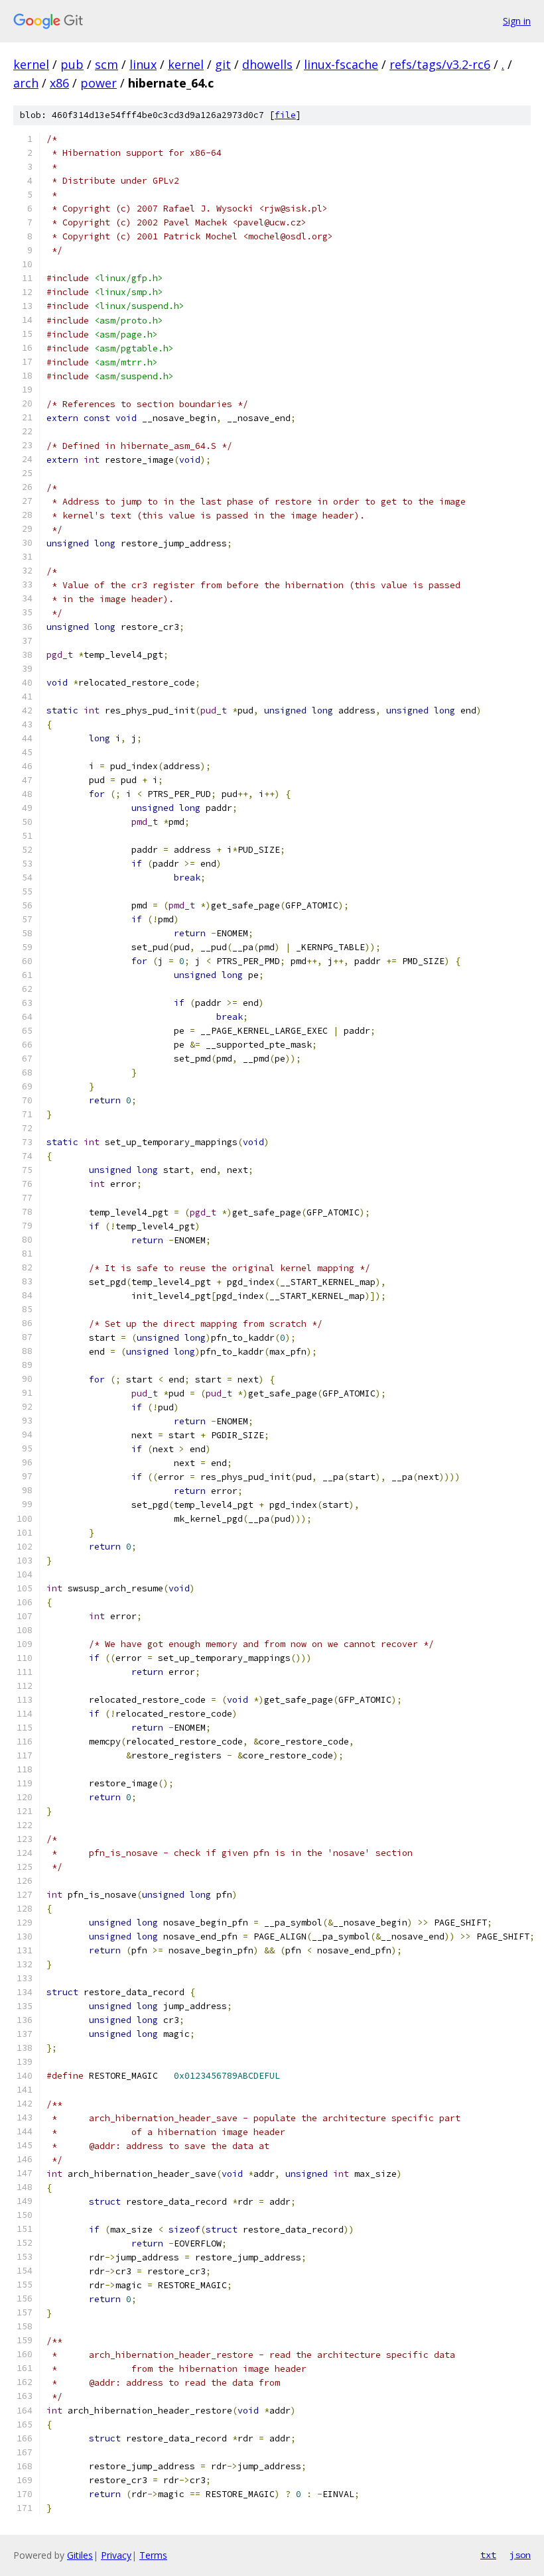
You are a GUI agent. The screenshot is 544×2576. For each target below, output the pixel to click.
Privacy (116, 2555)
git (223, 64)
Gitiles (80, 2555)
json (520, 2555)
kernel (31, 64)
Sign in (517, 21)
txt (488, 2555)
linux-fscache (341, 64)
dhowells (267, 64)
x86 (59, 83)
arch (26, 83)
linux (143, 64)
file (285, 115)
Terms (153, 2555)
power (99, 83)
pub (72, 64)
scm (106, 64)
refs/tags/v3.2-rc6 (440, 64)
